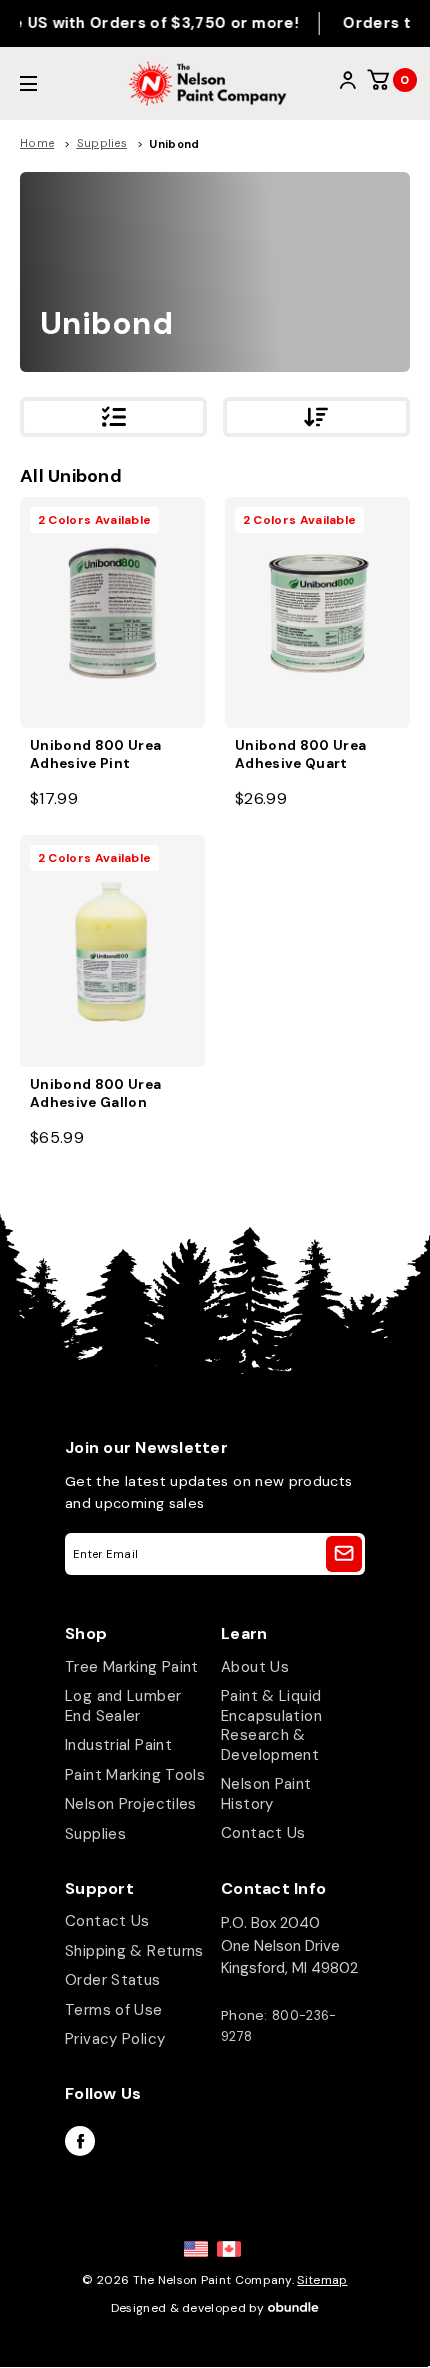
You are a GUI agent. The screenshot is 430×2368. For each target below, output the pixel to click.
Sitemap (322, 2280)
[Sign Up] (344, 1554)
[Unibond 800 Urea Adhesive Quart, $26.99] (317, 612)
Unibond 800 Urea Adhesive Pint (95, 754)
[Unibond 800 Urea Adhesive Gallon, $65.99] (112, 950)
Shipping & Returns (134, 1951)
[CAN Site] (229, 2249)
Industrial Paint (118, 1745)
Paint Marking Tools (135, 1775)
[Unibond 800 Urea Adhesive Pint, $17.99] (112, 612)
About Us (255, 1667)
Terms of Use (114, 2010)
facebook (80, 2141)
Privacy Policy (115, 2039)
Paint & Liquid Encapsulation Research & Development (271, 1725)
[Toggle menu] (52, 83)
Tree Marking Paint (132, 1667)
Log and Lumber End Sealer (123, 1706)
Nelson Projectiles (131, 1804)
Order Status (113, 1980)
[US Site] (196, 2249)
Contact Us (263, 1833)
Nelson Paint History (266, 1794)
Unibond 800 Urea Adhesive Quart (300, 754)
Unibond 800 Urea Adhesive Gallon (95, 1093)
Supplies (95, 1834)
